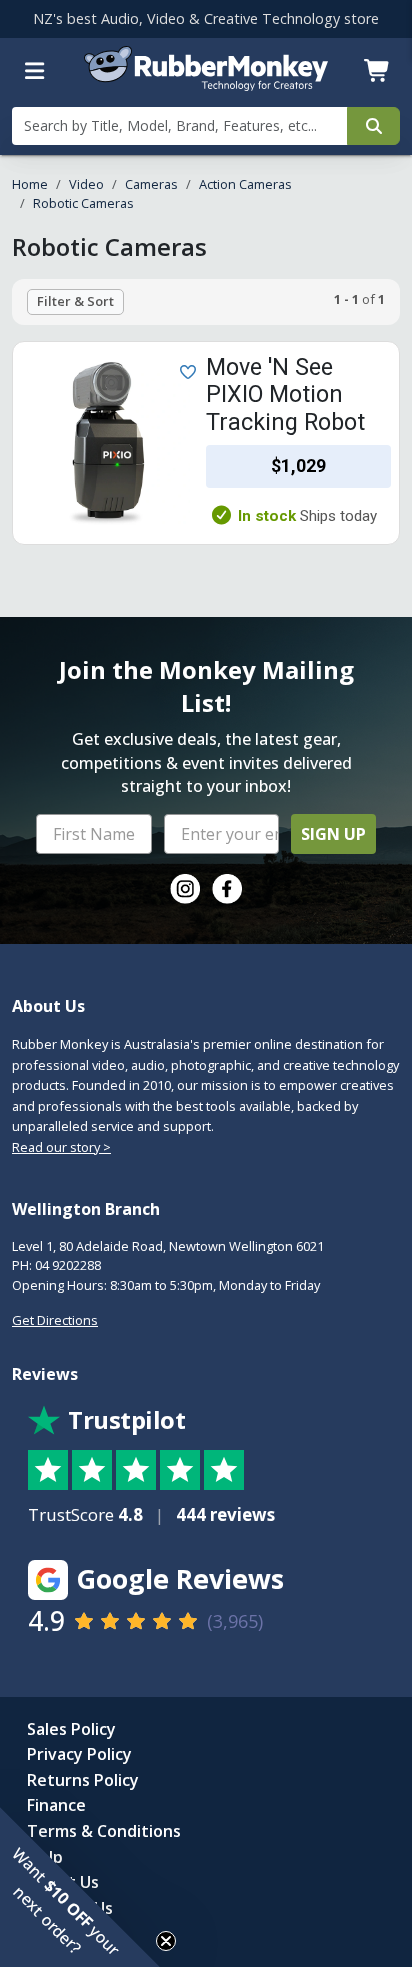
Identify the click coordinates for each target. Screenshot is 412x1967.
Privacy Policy (79, 1754)
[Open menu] (35, 71)
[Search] (373, 126)
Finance (56, 1805)
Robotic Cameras (83, 203)
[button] (80, 1887)
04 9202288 (68, 1265)
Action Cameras (245, 184)
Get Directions (55, 1320)
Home (30, 184)
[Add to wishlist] (184, 370)
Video (86, 184)
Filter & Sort (75, 301)
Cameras (151, 184)
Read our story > (61, 1147)
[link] (185, 889)
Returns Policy (83, 1780)
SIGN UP (333, 834)
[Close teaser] (166, 1941)
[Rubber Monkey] (206, 85)
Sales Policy (71, 1729)
